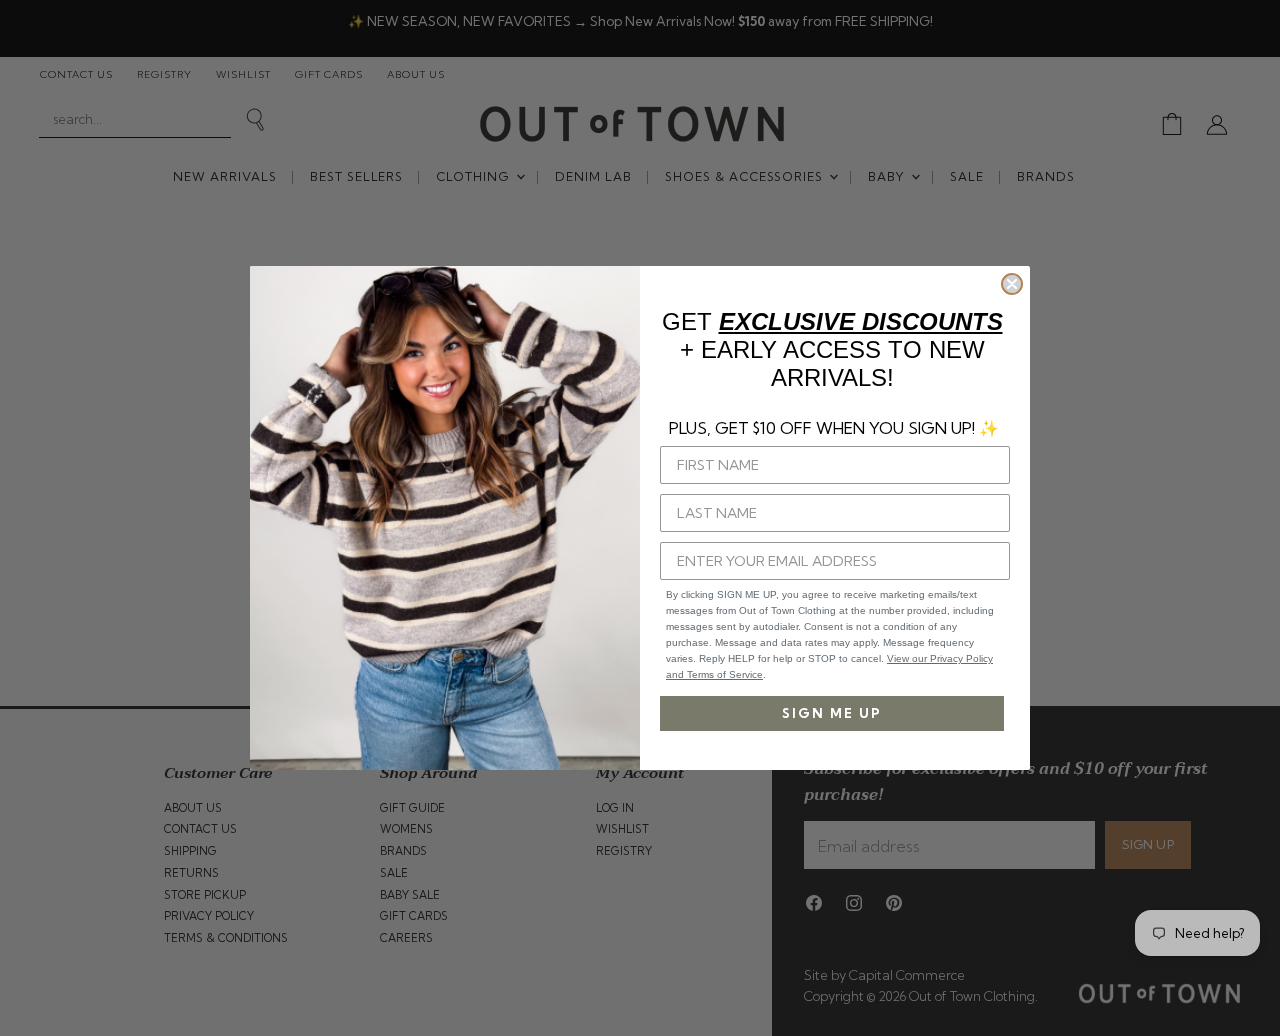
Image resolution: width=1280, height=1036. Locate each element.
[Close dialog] (1012, 284)
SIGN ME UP (832, 713)
